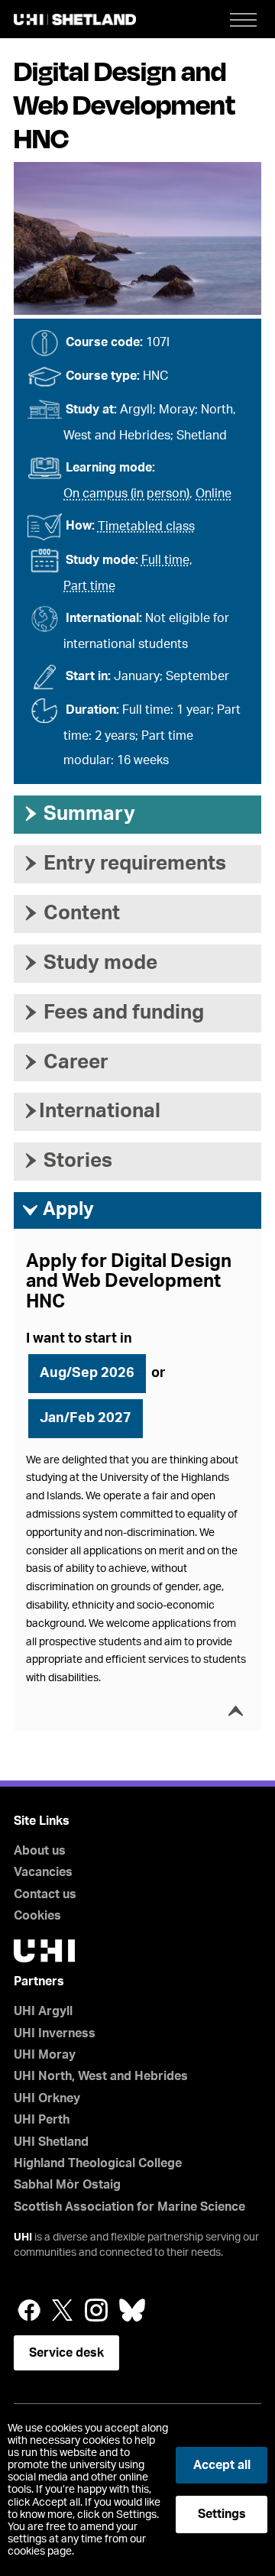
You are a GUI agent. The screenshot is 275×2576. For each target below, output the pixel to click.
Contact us (45, 1894)
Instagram (96, 2310)
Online (214, 494)
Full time (165, 560)
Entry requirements (124, 864)
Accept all (222, 2465)
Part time (89, 586)
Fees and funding (113, 1013)
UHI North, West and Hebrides (101, 2076)
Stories (67, 1161)
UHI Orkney (47, 2098)
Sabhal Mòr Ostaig (67, 2185)
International (91, 1111)
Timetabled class (146, 527)
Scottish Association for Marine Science (129, 2207)
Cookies (37, 1916)
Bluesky (132, 2310)
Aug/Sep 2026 (87, 1373)
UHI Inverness (55, 2033)
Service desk (66, 2353)
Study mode (89, 963)
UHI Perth (42, 2120)
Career (65, 1062)
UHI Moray (45, 2055)
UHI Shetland (51, 2142)
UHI (23, 2237)
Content (71, 913)
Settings (222, 2514)
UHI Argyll (43, 2011)
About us (40, 1851)
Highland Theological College (98, 2163)
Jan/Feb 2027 (86, 1418)
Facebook (29, 2310)
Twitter (63, 2310)
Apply (58, 1210)
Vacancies (43, 1872)
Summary (78, 814)
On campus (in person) (126, 494)
